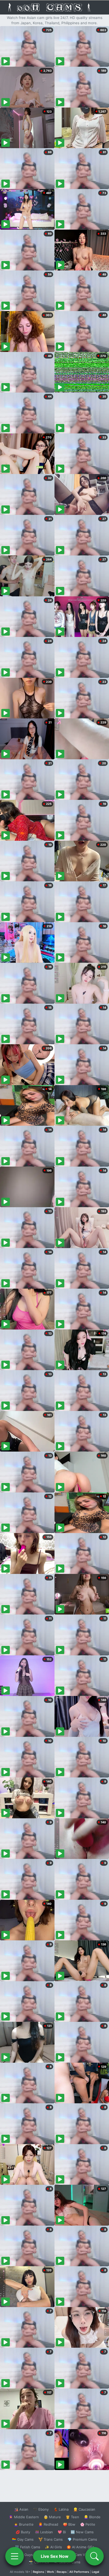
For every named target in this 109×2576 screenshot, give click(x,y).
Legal (96, 2572)
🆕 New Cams (82, 2532)
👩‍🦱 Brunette (24, 2524)
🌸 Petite (88, 2524)
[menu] (15, 2556)
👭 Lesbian (44, 2532)
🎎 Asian (21, 2509)
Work (50, 2572)
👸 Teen (72, 2517)
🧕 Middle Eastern (24, 2517)
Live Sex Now (55, 2556)
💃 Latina (61, 2509)
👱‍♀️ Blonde (92, 2517)
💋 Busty (23, 2532)
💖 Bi (62, 2532)
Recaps (62, 2572)
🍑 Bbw (69, 2524)
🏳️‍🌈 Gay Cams (23, 2539)
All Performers (79, 2572)
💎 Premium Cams (82, 2539)
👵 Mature (52, 2517)
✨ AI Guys (24, 2555)
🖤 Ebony (41, 2509)
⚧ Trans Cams (51, 2539)
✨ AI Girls (53, 2547)
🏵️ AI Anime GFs (80, 2547)
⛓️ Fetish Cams (28, 2547)
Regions (38, 2572)
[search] (94, 2556)
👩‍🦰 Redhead (48, 2524)
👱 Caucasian (84, 2509)
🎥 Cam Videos (82, 2555)
